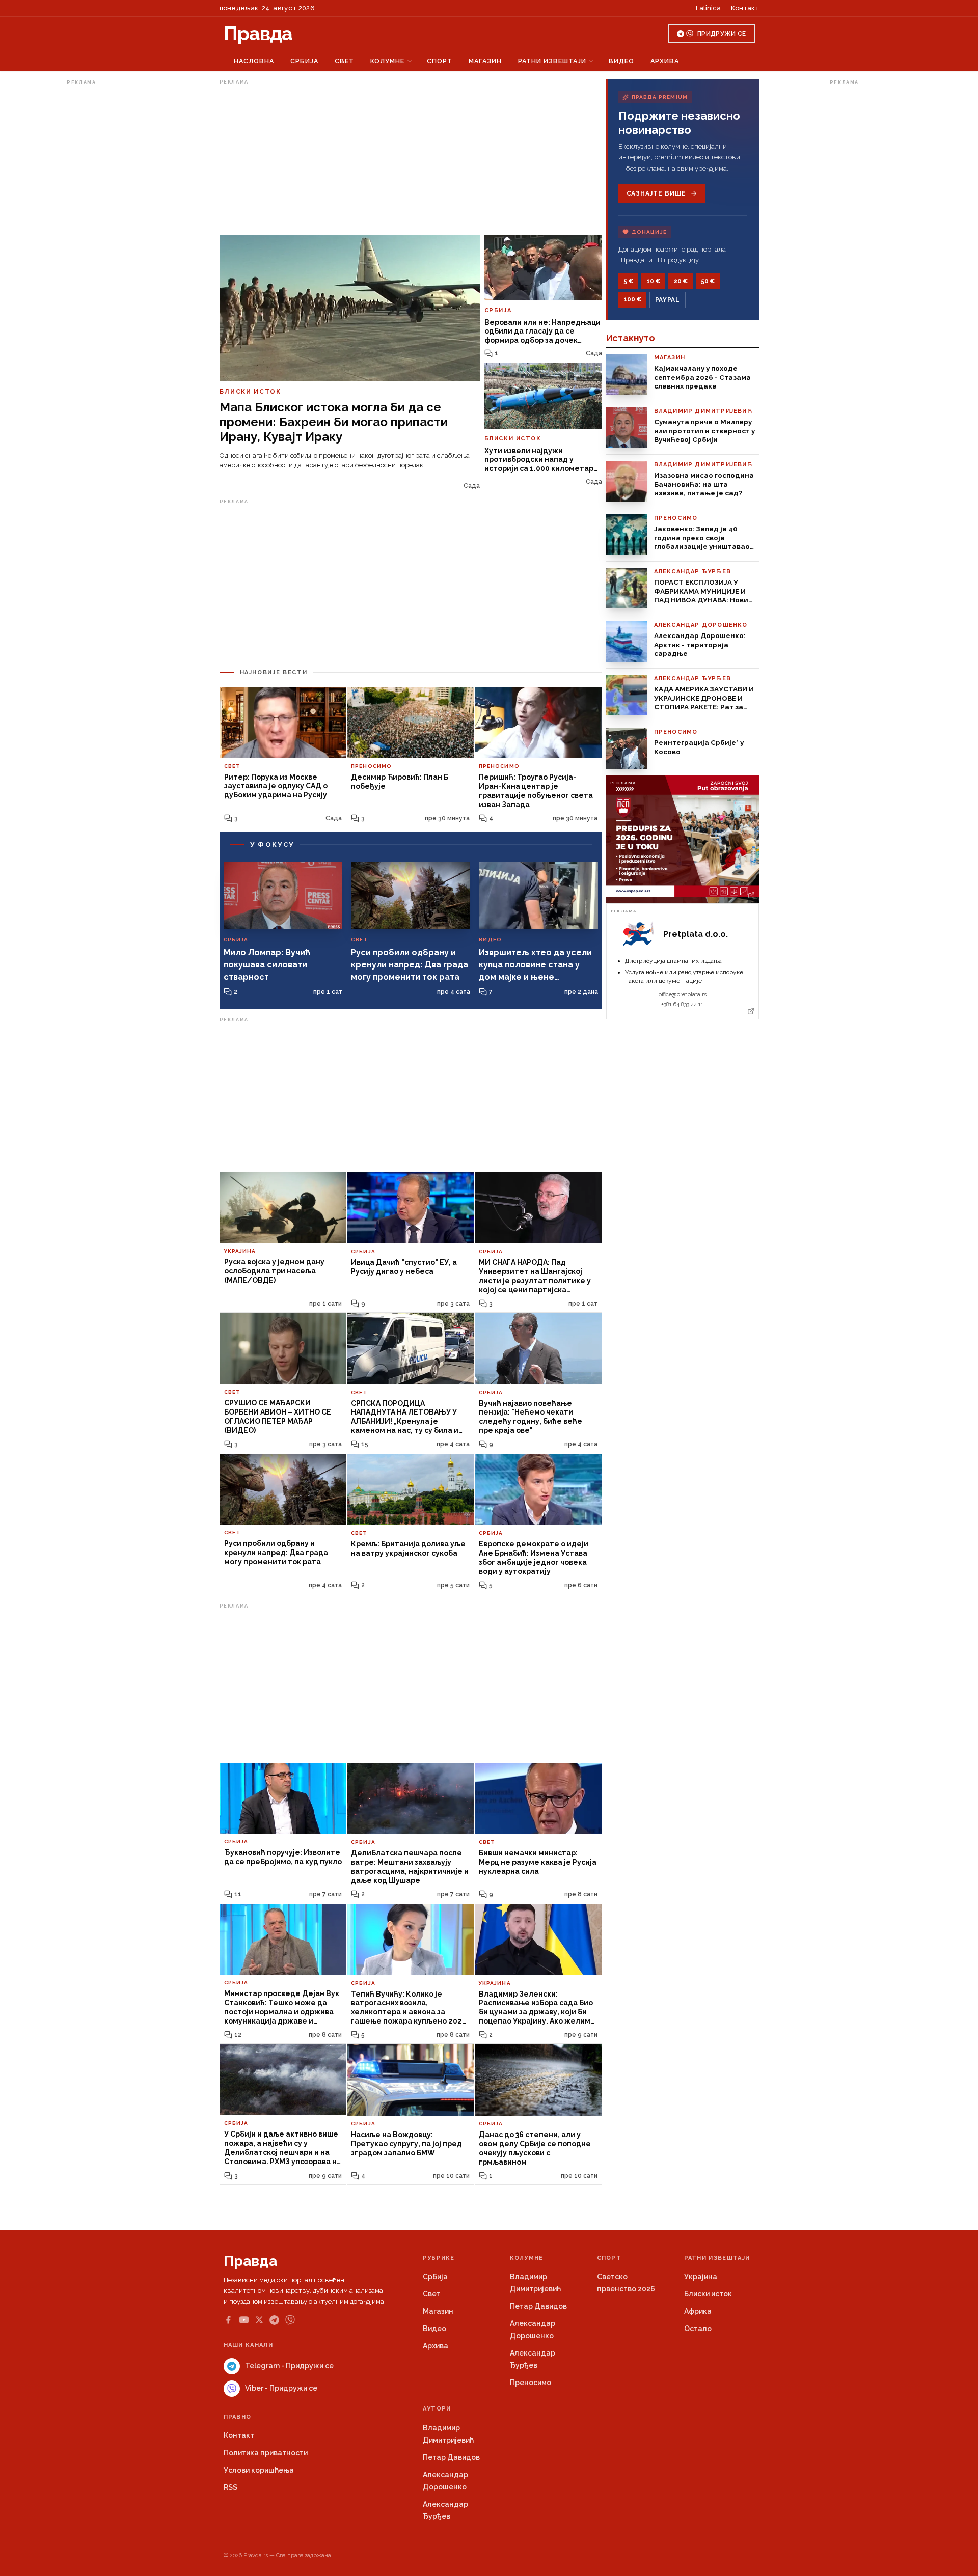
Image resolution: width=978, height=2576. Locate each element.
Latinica (708, 8)
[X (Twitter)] (259, 2320)
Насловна (254, 61)
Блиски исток (708, 2294)
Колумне (387, 61)
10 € (653, 281)
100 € (632, 299)
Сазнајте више (656, 193)
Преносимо (531, 2383)
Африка (698, 2311)
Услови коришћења (259, 2470)
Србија (304, 61)
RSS (230, 2487)
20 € (681, 281)
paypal (668, 300)
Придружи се (722, 34)
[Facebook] (228, 2320)
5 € (628, 281)
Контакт (745, 8)
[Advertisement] (107, 241)
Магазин (485, 61)
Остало (698, 2329)
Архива (665, 61)
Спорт (440, 61)
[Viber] (290, 2320)
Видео (621, 61)
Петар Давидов (538, 2306)
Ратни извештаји (552, 61)
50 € (708, 281)
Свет (344, 61)
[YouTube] (244, 2320)
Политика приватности (266, 2453)
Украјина (701, 2277)
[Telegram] (274, 2320)
